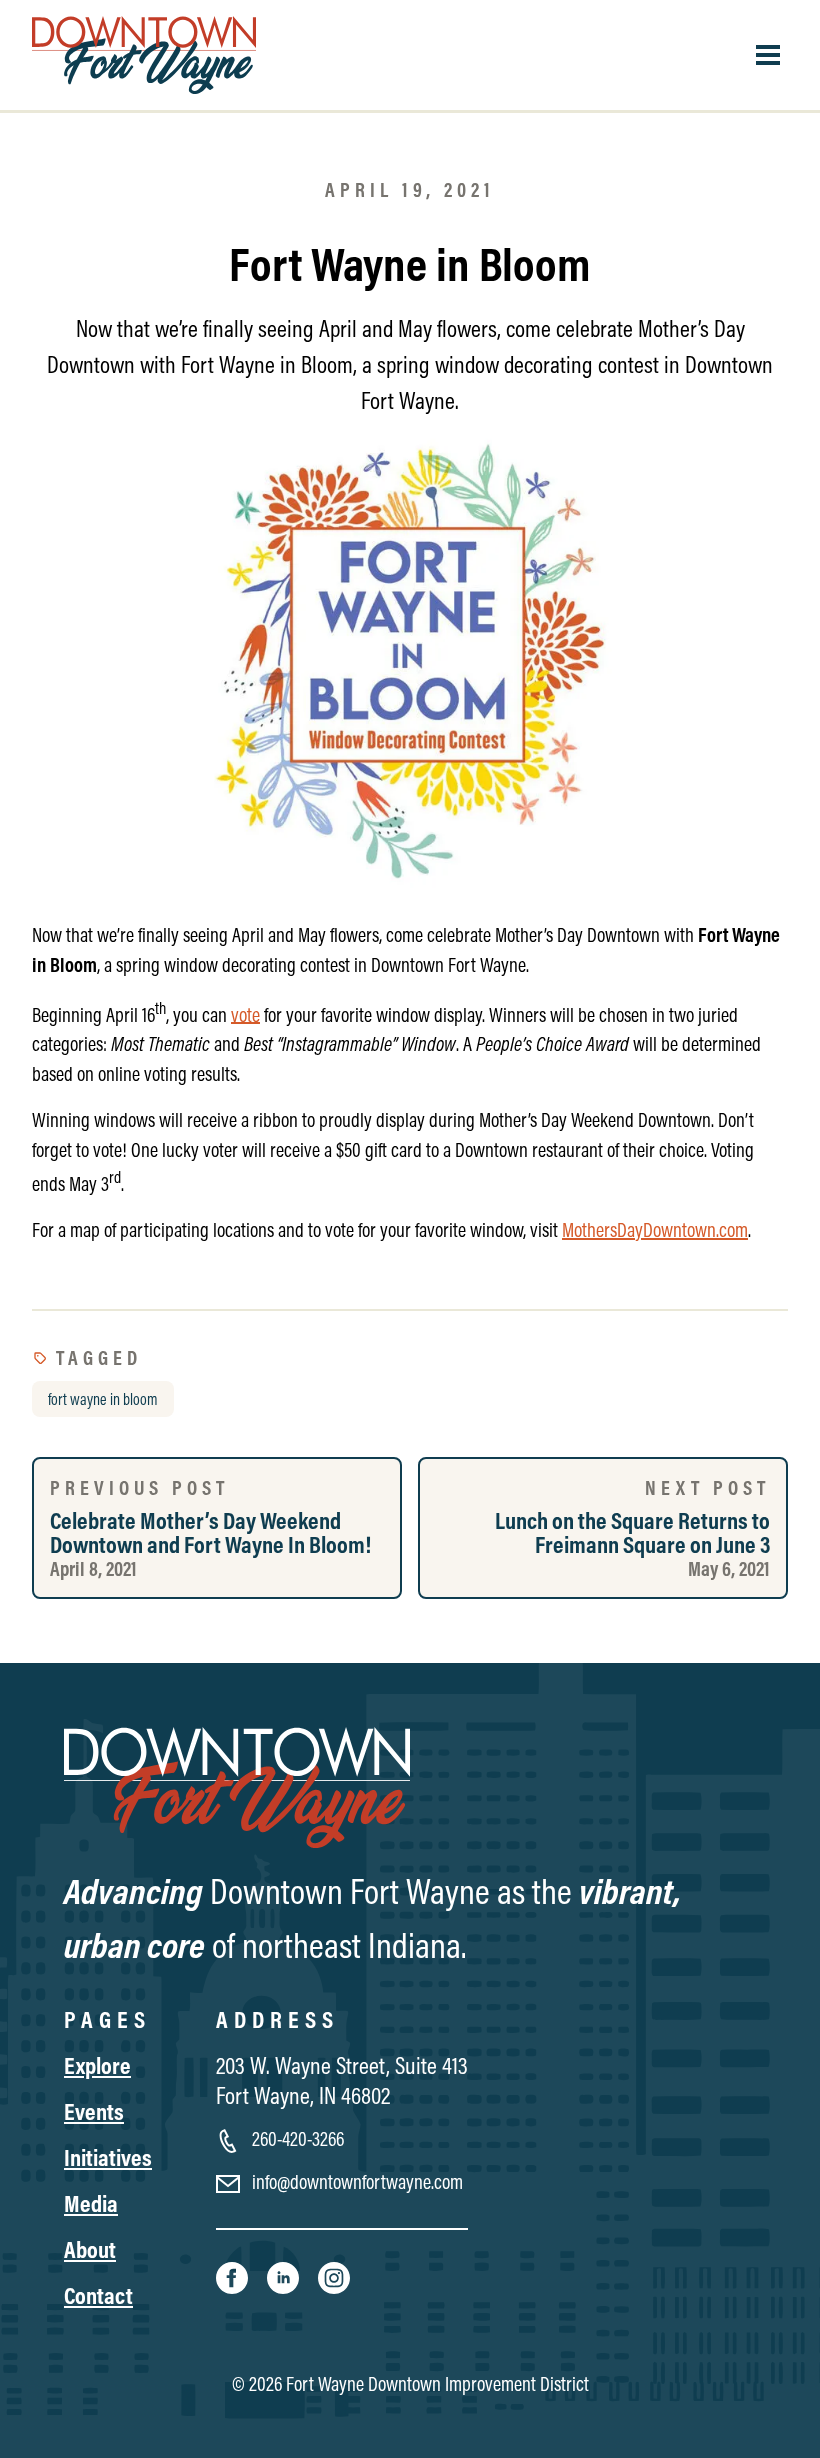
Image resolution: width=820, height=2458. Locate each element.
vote (245, 1013)
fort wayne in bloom (103, 1399)
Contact (98, 2295)
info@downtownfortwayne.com (355, 2181)
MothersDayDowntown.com (655, 1229)
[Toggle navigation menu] (768, 55)
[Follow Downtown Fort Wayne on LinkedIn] (284, 2276)
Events (94, 2111)
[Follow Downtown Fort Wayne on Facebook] (233, 2276)
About (90, 2249)
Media (91, 2203)
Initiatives (108, 2157)
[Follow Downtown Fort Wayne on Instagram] (334, 2276)
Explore (97, 2065)
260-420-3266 (296, 2138)
